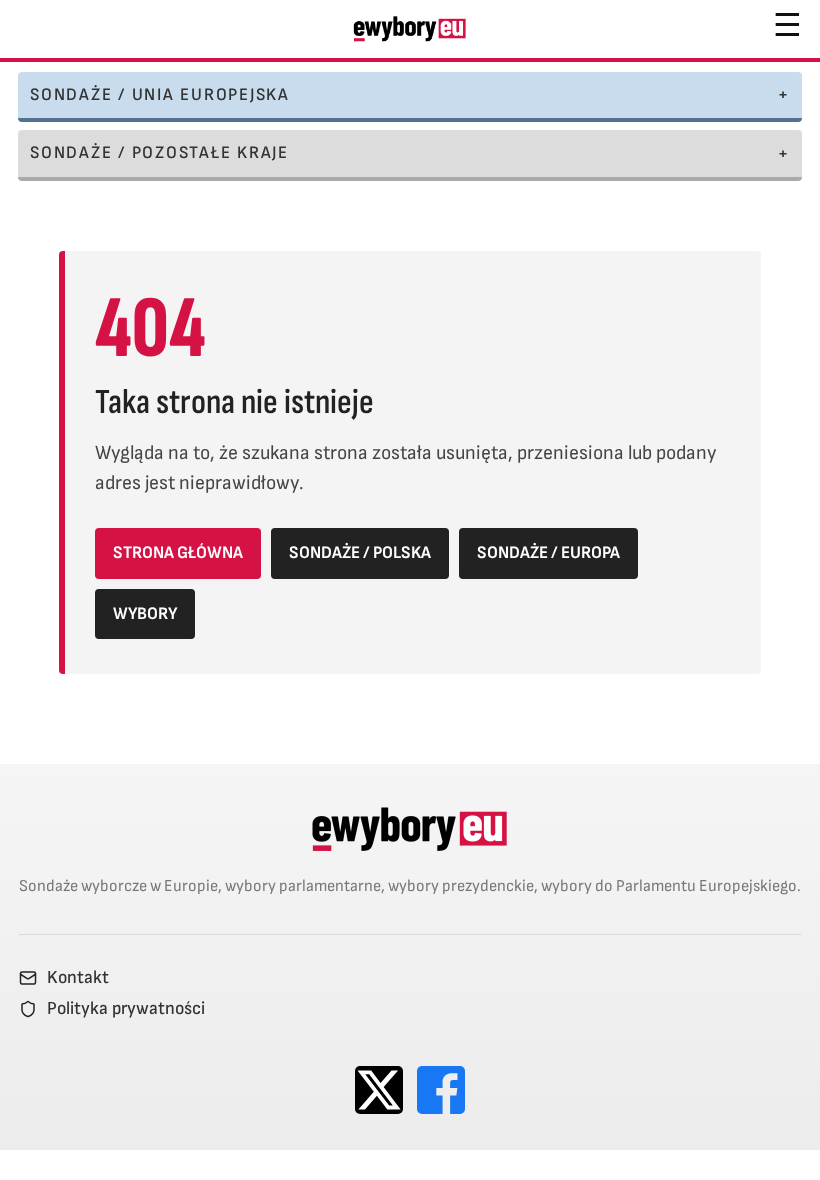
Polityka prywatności (126, 1009)
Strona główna (178, 552)
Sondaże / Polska (360, 552)
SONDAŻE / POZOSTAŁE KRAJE (159, 152)
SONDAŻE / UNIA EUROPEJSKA (160, 94)
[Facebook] (441, 1090)
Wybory (145, 613)
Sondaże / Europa (548, 552)
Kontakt (78, 978)
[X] (379, 1090)
